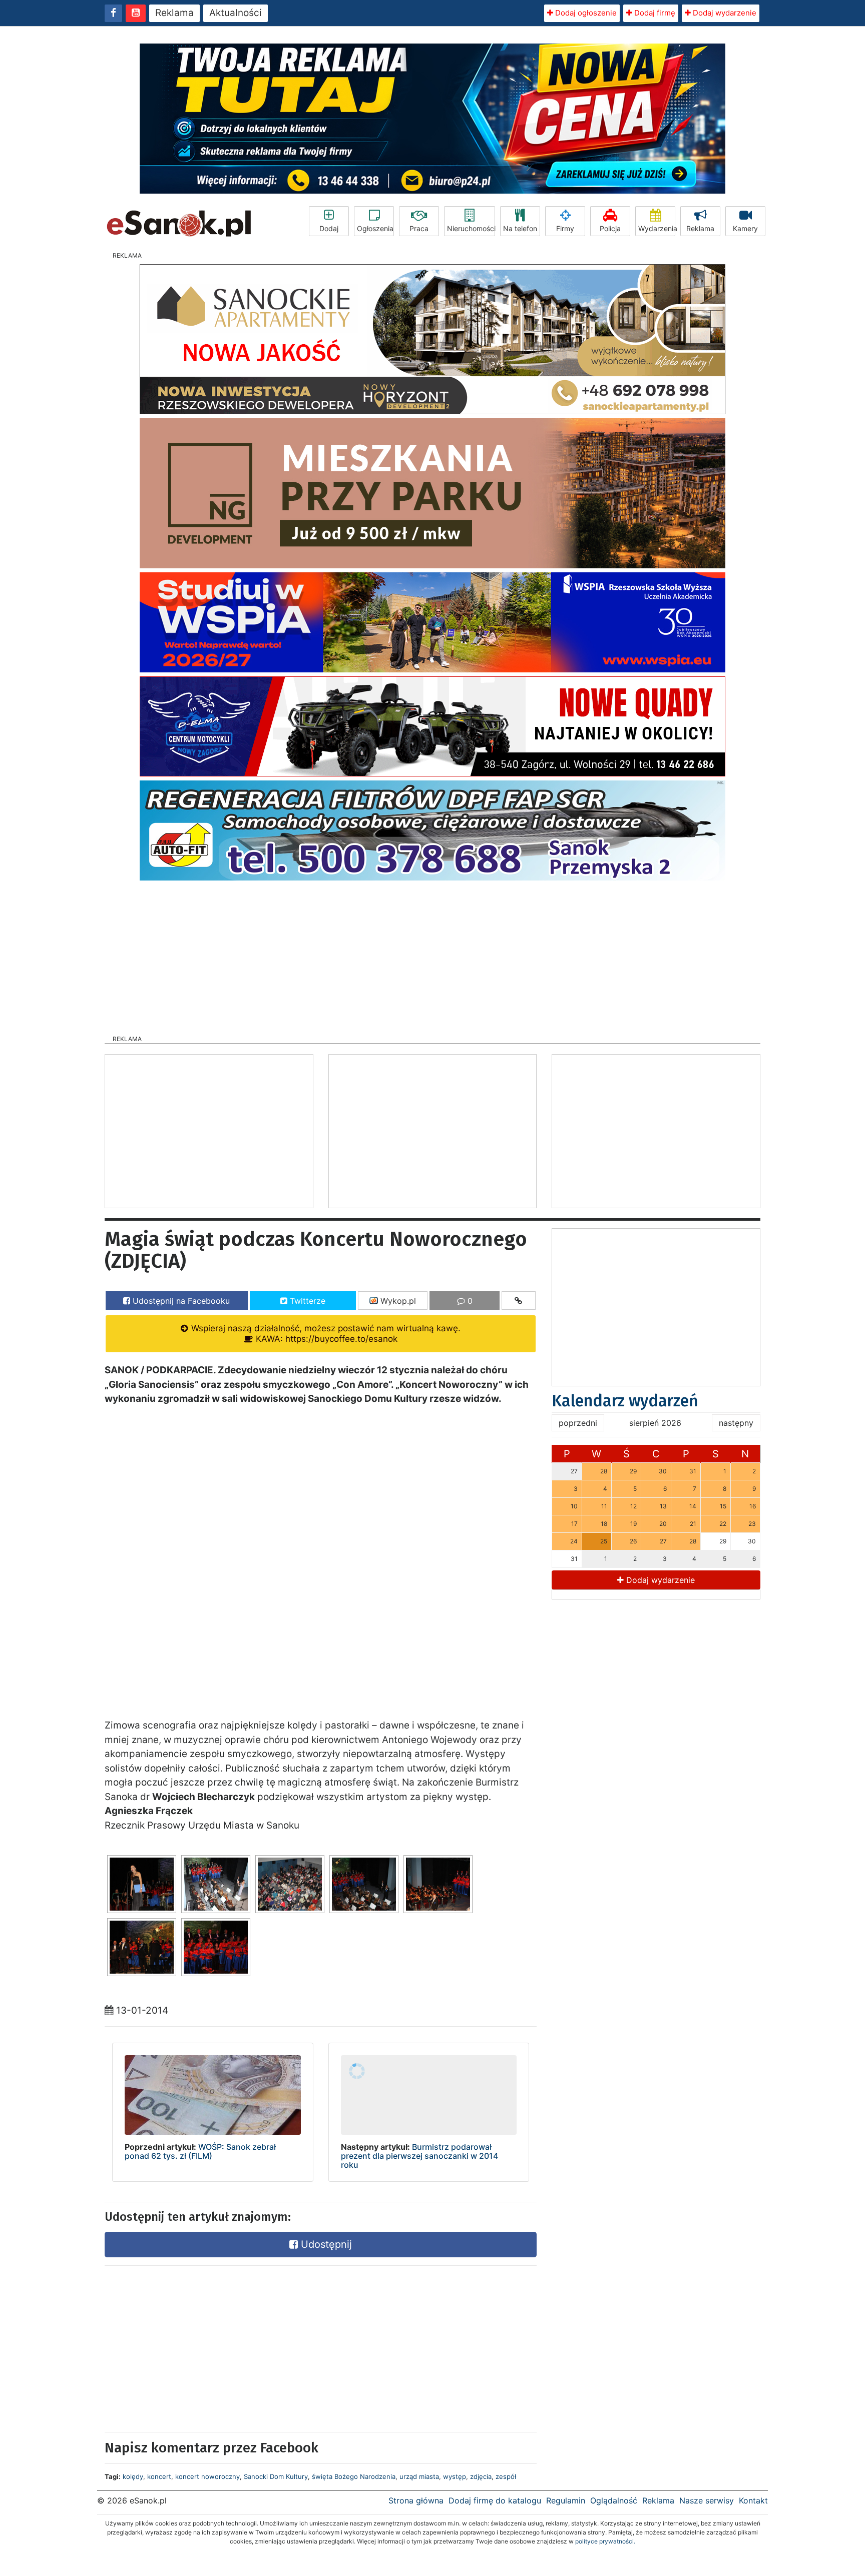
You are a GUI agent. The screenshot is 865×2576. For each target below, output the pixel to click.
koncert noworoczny (207, 2476)
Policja (610, 228)
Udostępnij (325, 2244)
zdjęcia (481, 2476)
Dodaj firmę (654, 13)
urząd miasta (419, 2476)
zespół (506, 2476)
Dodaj (329, 228)
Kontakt (753, 2500)
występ (455, 2476)
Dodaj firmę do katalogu (495, 2500)
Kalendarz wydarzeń (625, 1401)
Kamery (745, 228)
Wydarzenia (657, 228)
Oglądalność (614, 2500)
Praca (419, 228)
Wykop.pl (397, 1301)
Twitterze (306, 1301)
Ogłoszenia (375, 228)
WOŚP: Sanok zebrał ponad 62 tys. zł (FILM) (200, 2151)
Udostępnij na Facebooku (180, 1301)
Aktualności (236, 13)
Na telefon (520, 228)
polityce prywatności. (605, 2541)
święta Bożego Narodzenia (354, 2476)
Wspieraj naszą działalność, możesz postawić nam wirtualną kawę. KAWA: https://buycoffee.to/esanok (325, 1334)
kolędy (133, 2476)
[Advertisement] (432, 955)
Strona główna (416, 2500)
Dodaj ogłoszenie (585, 13)
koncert (159, 2476)
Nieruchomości (471, 228)
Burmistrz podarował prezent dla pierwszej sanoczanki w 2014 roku (419, 2156)
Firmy (565, 228)
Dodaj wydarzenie (724, 13)
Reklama (174, 13)
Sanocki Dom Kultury (276, 2476)
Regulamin (566, 2500)
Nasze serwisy (707, 2500)
